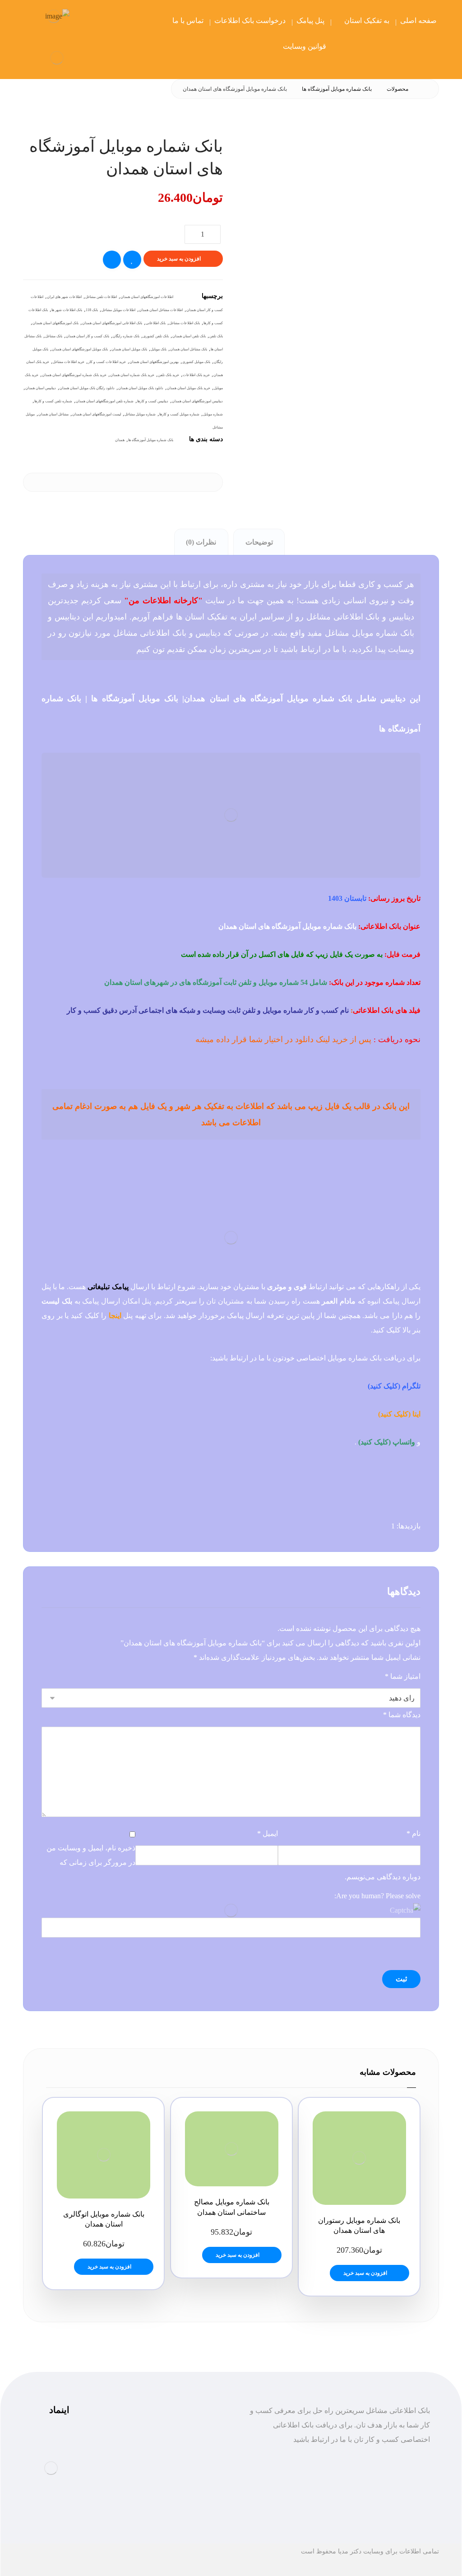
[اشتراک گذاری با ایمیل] (177, 482)
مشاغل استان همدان (53, 414)
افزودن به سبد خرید (179, 259)
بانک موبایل (159, 349)
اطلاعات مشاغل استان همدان (161, 310)
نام (413, 1833)
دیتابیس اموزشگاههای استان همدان (197, 401)
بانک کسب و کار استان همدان (88, 336)
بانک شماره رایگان (126, 336)
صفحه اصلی (196, 2454)
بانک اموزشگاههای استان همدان (55, 323)
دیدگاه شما (402, 1715)
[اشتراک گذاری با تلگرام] (195, 482)
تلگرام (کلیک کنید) (394, 1386)
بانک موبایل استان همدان (129, 349)
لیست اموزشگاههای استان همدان (97, 414)
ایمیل (268, 1833)
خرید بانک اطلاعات (196, 375)
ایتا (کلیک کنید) (399, 1414)
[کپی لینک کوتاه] (159, 482)
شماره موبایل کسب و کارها (179, 414)
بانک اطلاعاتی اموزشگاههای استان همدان (112, 323)
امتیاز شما (403, 1676)
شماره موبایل (213, 414)
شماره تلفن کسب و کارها (53, 401)
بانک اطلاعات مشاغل (185, 323)
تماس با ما (198, 2512)
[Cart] (90, 21)
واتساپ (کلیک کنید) (387, 1442)
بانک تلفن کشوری (156, 336)
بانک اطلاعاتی (156, 323)
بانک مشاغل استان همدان (189, 349)
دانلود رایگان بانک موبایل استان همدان (87, 388)
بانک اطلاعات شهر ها (67, 310)
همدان (120, 440)
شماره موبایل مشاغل (140, 414)
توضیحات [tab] (259, 542)
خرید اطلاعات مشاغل (69, 362)
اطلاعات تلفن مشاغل (101, 297)
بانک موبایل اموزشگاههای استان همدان (80, 349)
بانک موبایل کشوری (196, 362)
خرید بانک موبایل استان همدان (189, 388)
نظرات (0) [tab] (201, 542)
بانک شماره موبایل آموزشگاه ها (151, 440)
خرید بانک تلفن (169, 375)
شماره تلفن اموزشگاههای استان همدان (105, 401)
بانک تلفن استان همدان (189, 336)
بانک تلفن (216, 336)
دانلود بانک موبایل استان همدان (141, 388)
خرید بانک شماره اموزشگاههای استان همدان (74, 375)
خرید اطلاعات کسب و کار (107, 362)
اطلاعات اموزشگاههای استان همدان (147, 297)
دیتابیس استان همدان (41, 388)
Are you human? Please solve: (377, 1896)
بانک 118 (92, 310)
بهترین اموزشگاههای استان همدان (154, 362)
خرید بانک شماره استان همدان (132, 375)
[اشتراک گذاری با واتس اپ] (213, 482)
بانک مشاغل (54, 336)
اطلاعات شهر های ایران (64, 297)
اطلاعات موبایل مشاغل (118, 310)
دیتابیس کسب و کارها (153, 401)
